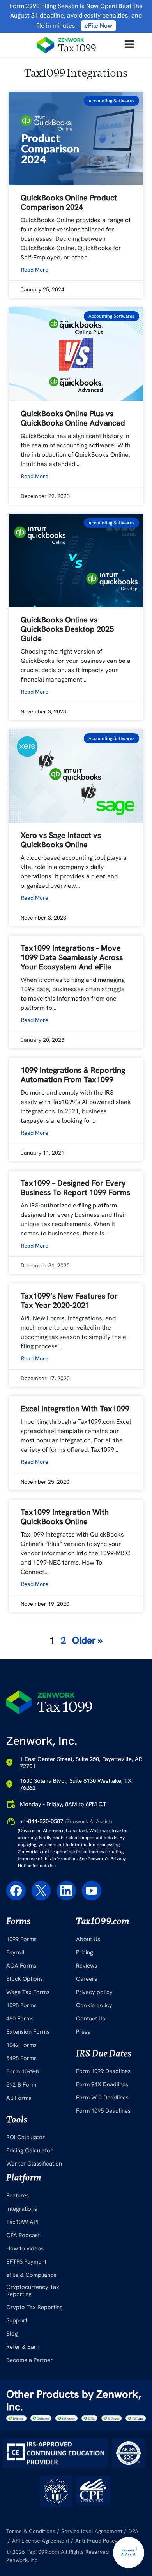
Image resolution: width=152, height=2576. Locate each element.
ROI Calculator (26, 2137)
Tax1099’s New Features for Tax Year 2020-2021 (69, 1300)
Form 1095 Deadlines (103, 2111)
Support (17, 2320)
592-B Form (21, 2085)
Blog (12, 2334)
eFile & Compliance (31, 2275)
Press (83, 2032)
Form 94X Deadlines (102, 2084)
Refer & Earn (23, 2347)
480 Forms (20, 2019)
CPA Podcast (23, 2235)
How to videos (25, 2248)
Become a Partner (29, 2360)
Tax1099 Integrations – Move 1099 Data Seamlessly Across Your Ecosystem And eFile (72, 957)
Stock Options (25, 1979)
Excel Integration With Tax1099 (75, 1409)
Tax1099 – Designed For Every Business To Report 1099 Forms (75, 1188)
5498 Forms (21, 2058)
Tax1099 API (22, 2222)
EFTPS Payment (26, 2262)
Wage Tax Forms (28, 1992)
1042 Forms (21, 2045)
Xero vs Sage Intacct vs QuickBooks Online (61, 840)
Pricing (85, 1952)
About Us (88, 1939)
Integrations (22, 2209)
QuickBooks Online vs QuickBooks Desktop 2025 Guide (67, 629)
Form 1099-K (23, 2071)
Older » (87, 1640)
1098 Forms (21, 2005)
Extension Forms (28, 2032)
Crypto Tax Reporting (34, 2307)
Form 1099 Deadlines (103, 2071)
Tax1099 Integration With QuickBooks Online (65, 1517)
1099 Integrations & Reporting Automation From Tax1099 (73, 1075)
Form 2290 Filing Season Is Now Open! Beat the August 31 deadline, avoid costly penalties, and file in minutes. (76, 16)
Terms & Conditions (31, 2531)
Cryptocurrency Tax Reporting (33, 2290)
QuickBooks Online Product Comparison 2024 (69, 202)
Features (18, 2196)
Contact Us (91, 2019)
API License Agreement (41, 2541)
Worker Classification (34, 2164)
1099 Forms (21, 1939)
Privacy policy (94, 1992)
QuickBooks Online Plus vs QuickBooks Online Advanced (74, 418)
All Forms (19, 2098)
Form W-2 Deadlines (102, 2098)
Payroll (15, 1952)
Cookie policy (94, 2005)
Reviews (87, 1966)
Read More (35, 270)
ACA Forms (21, 1966)
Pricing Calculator (29, 2150)
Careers (87, 1979)
